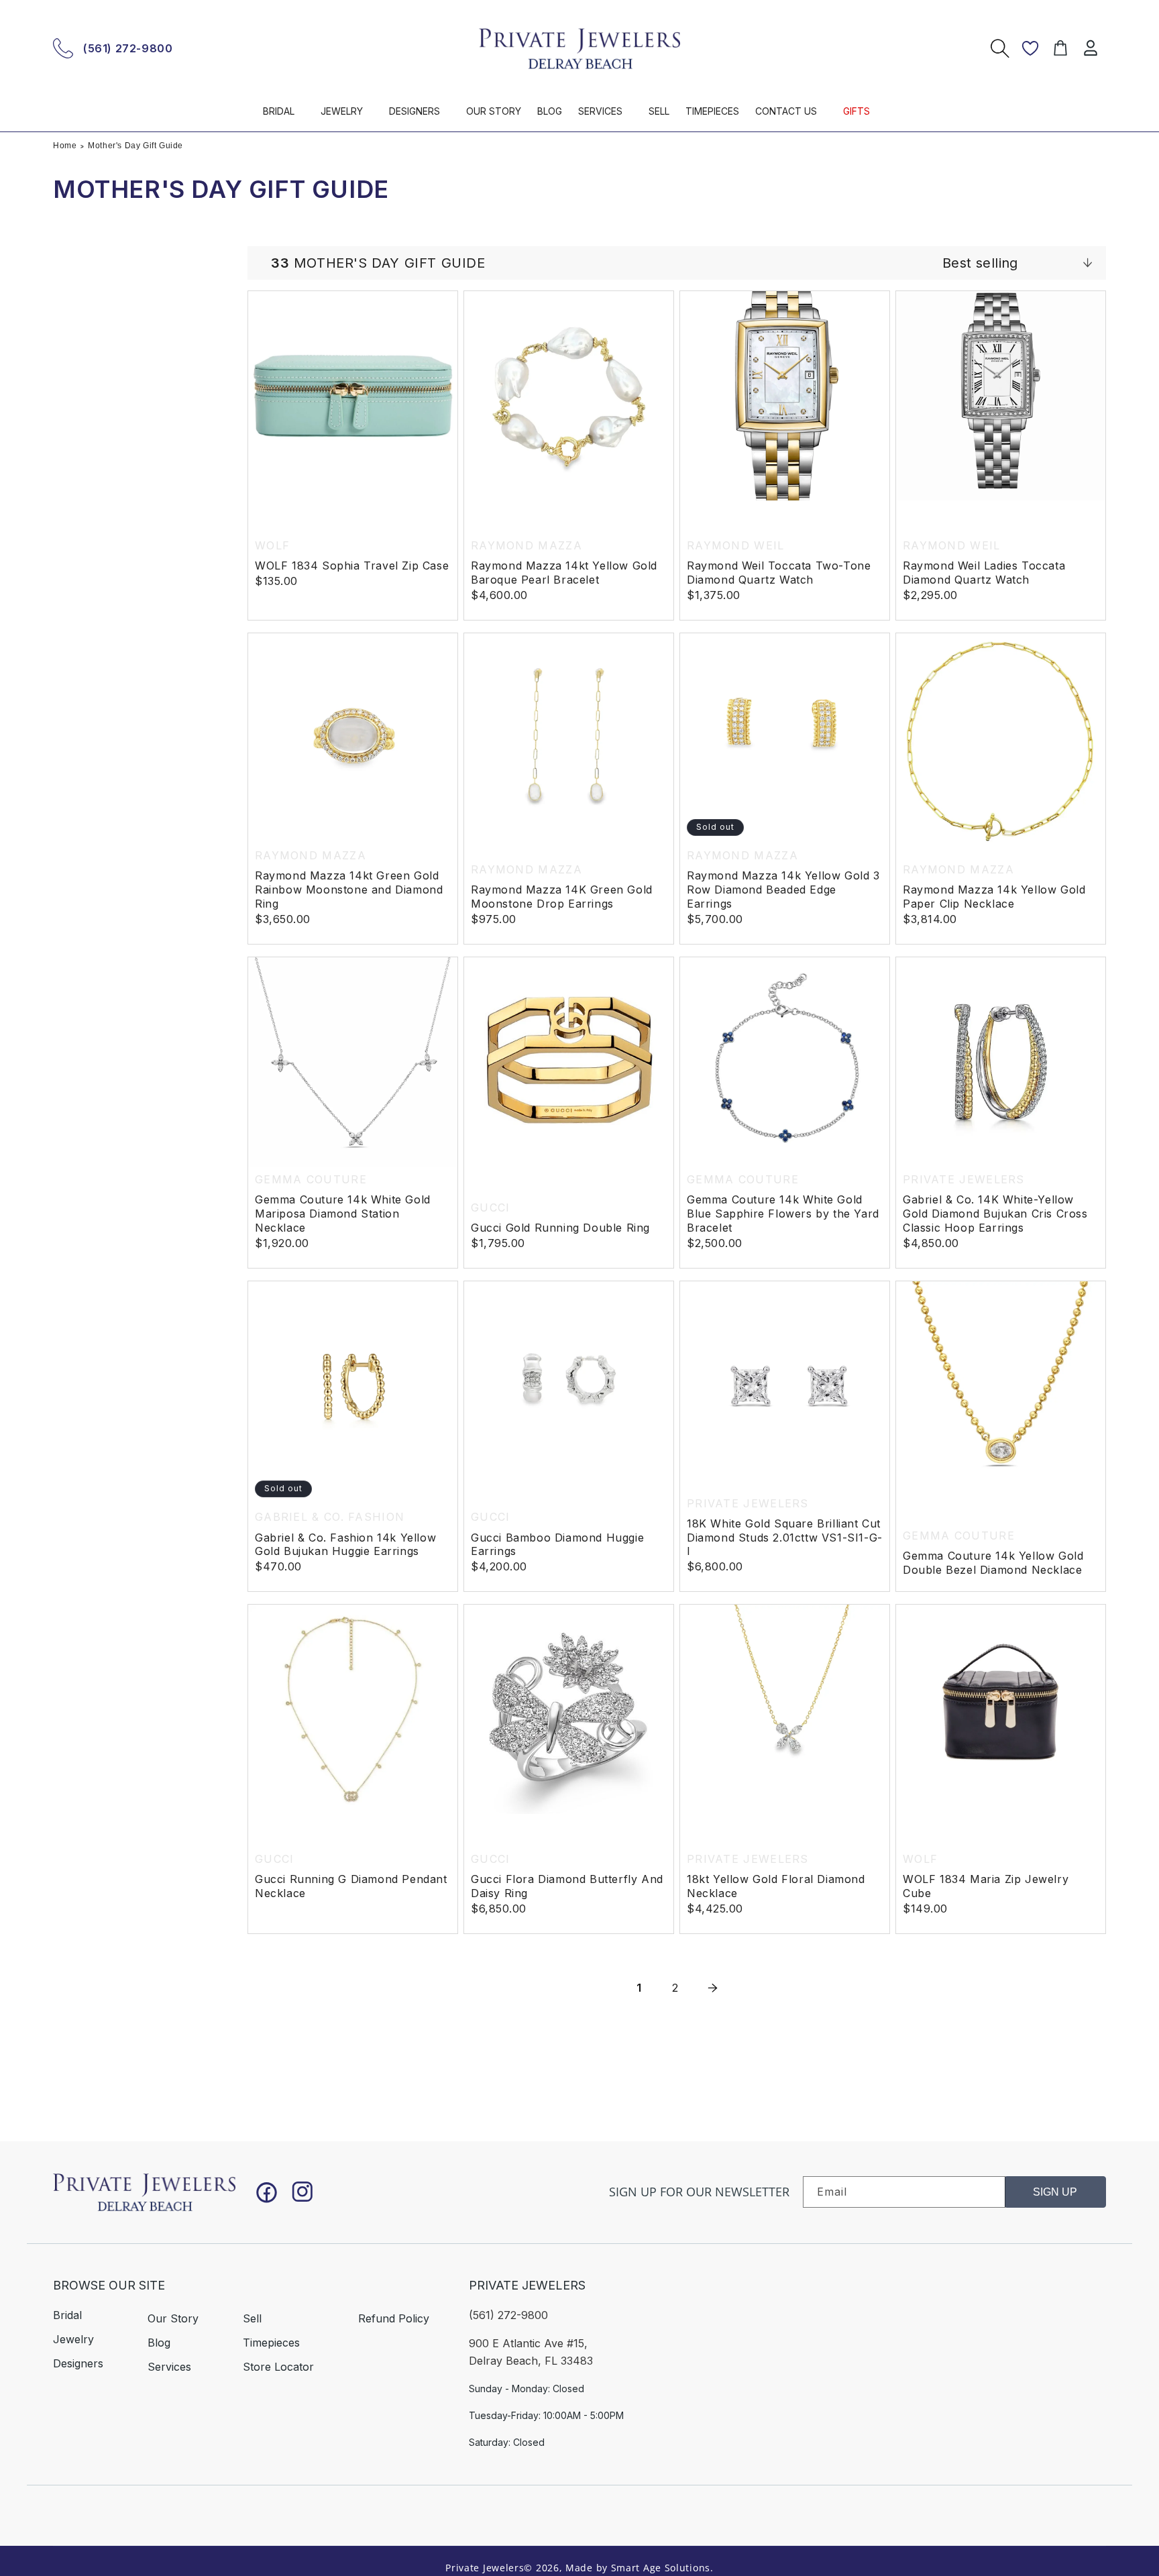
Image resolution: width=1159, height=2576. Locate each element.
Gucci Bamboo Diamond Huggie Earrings (557, 1545)
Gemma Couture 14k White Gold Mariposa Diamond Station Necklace (343, 1214)
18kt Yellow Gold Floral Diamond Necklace (776, 1887)
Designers (78, 2363)
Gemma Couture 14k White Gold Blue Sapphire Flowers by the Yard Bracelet (783, 1214)
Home (65, 146)
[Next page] (712, 1988)
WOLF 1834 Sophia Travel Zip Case (352, 566)
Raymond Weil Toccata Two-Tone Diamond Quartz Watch (779, 573)
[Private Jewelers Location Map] (922, 2355)
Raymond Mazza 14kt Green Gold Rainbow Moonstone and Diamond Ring (349, 890)
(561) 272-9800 (128, 48)
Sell (252, 2318)
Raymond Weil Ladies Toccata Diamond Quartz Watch (984, 573)
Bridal (67, 2315)
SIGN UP (1055, 2192)
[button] (284, 117)
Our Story (173, 2318)
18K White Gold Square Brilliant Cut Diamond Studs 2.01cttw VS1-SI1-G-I (785, 1538)
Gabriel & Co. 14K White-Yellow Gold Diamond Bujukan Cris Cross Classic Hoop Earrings (995, 1214)
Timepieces (271, 2343)
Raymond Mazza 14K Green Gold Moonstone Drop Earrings (562, 897)
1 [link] (639, 1988)
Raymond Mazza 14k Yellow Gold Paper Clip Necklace (994, 897)
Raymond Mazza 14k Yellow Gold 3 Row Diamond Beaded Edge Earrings (783, 890)
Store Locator (278, 2367)
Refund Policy (394, 2318)
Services (169, 2367)
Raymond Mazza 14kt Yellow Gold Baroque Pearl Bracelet (564, 573)
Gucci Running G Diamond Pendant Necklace (351, 1887)
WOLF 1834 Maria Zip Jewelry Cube (986, 1887)
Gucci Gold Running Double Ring (560, 1228)
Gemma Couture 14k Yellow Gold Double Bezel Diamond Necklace (993, 1563)
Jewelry (73, 2339)
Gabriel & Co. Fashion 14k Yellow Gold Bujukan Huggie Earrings (345, 1545)
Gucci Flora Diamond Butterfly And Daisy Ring (567, 1887)
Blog (159, 2343)
